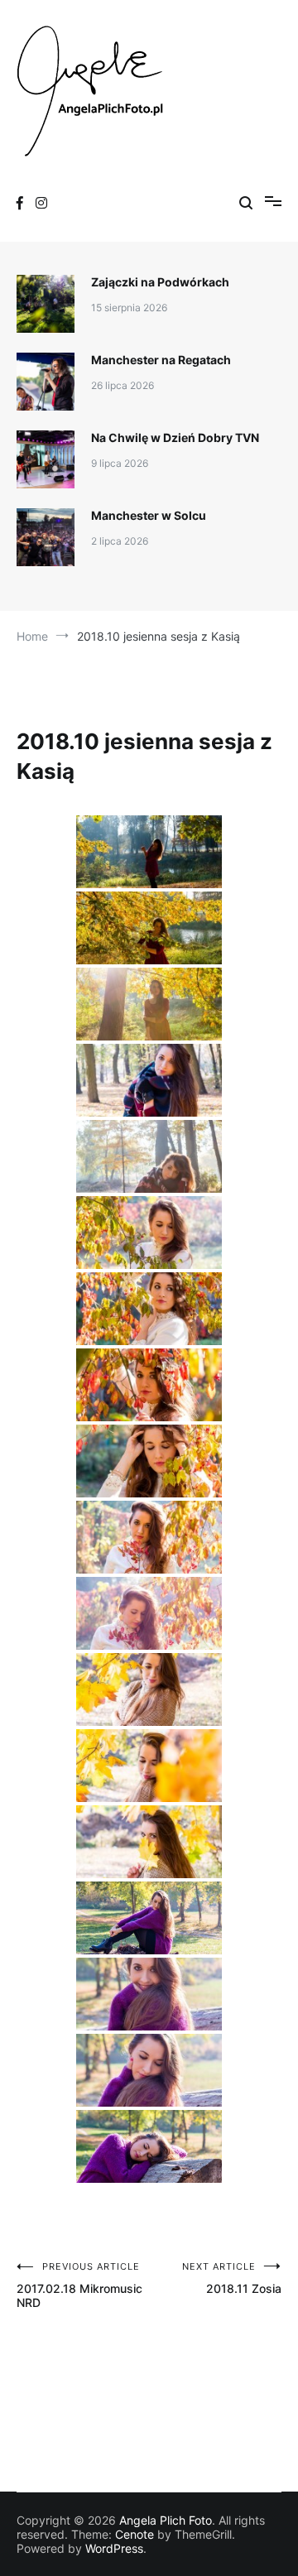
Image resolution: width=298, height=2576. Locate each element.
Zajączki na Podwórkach (160, 282)
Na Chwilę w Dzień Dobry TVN (175, 437)
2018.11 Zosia (232, 2278)
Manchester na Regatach (161, 360)
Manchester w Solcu (149, 515)
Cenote (135, 2534)
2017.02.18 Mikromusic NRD (79, 2285)
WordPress (114, 2548)
